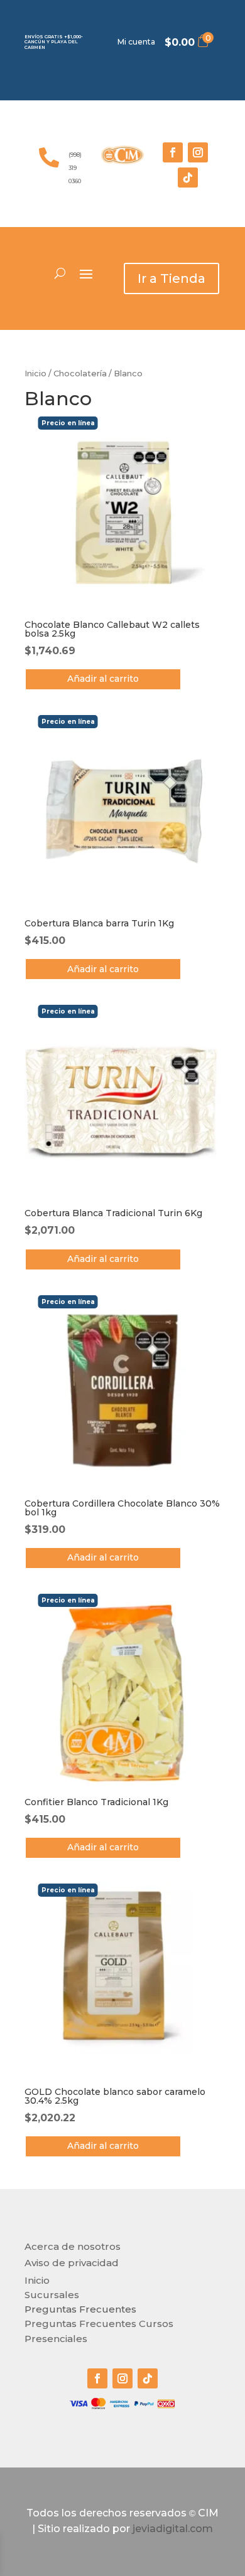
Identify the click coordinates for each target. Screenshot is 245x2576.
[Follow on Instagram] (198, 152)
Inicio (35, 374)
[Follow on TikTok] (188, 178)
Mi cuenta (136, 42)
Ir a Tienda (171, 278)
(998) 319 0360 (75, 168)
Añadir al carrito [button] (103, 679)
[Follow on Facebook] (173, 152)
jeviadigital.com (173, 2529)
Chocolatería (80, 374)
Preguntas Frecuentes (80, 2309)
